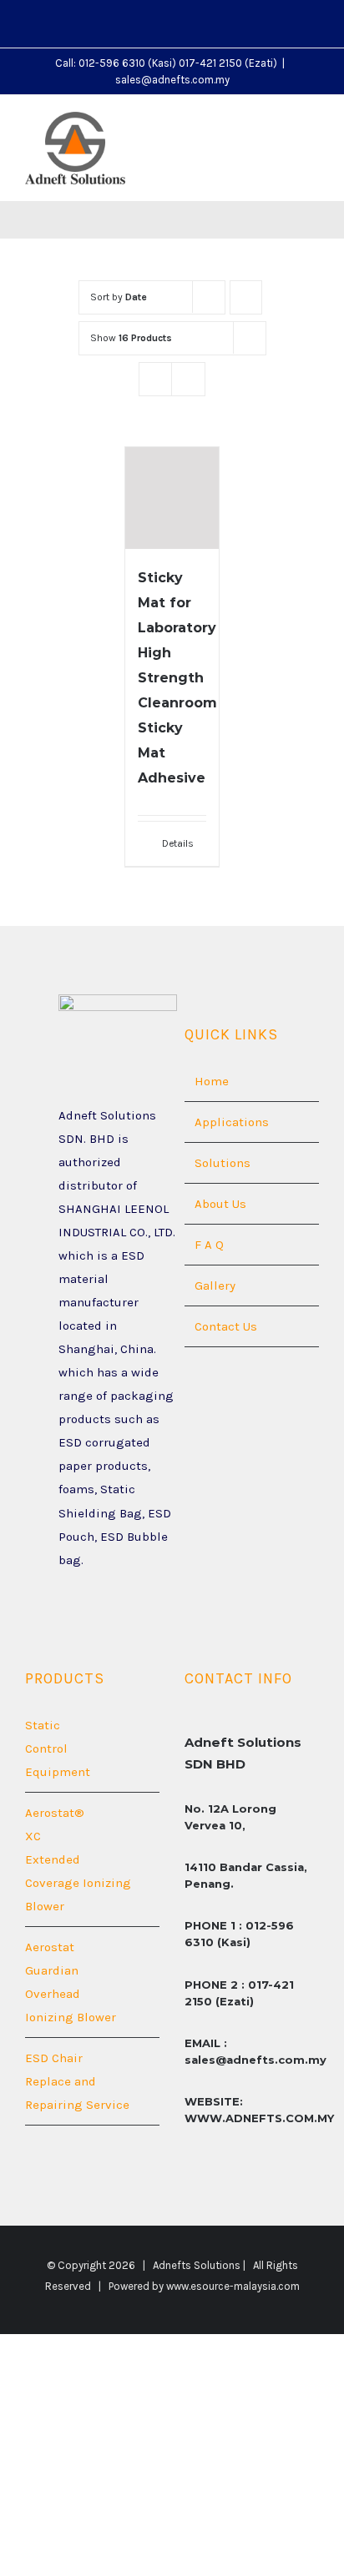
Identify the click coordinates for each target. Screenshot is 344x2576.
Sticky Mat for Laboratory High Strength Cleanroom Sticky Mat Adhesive (177, 678)
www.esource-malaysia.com (233, 2286)
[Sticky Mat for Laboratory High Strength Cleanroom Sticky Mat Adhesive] (172, 498)
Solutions (223, 1163)
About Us (220, 1204)
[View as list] (188, 379)
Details (178, 843)
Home (212, 1081)
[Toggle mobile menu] (312, 129)
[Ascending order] (246, 297)
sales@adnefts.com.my (172, 80)
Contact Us (226, 1326)
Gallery (215, 1285)
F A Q (209, 1245)
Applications (232, 1122)
